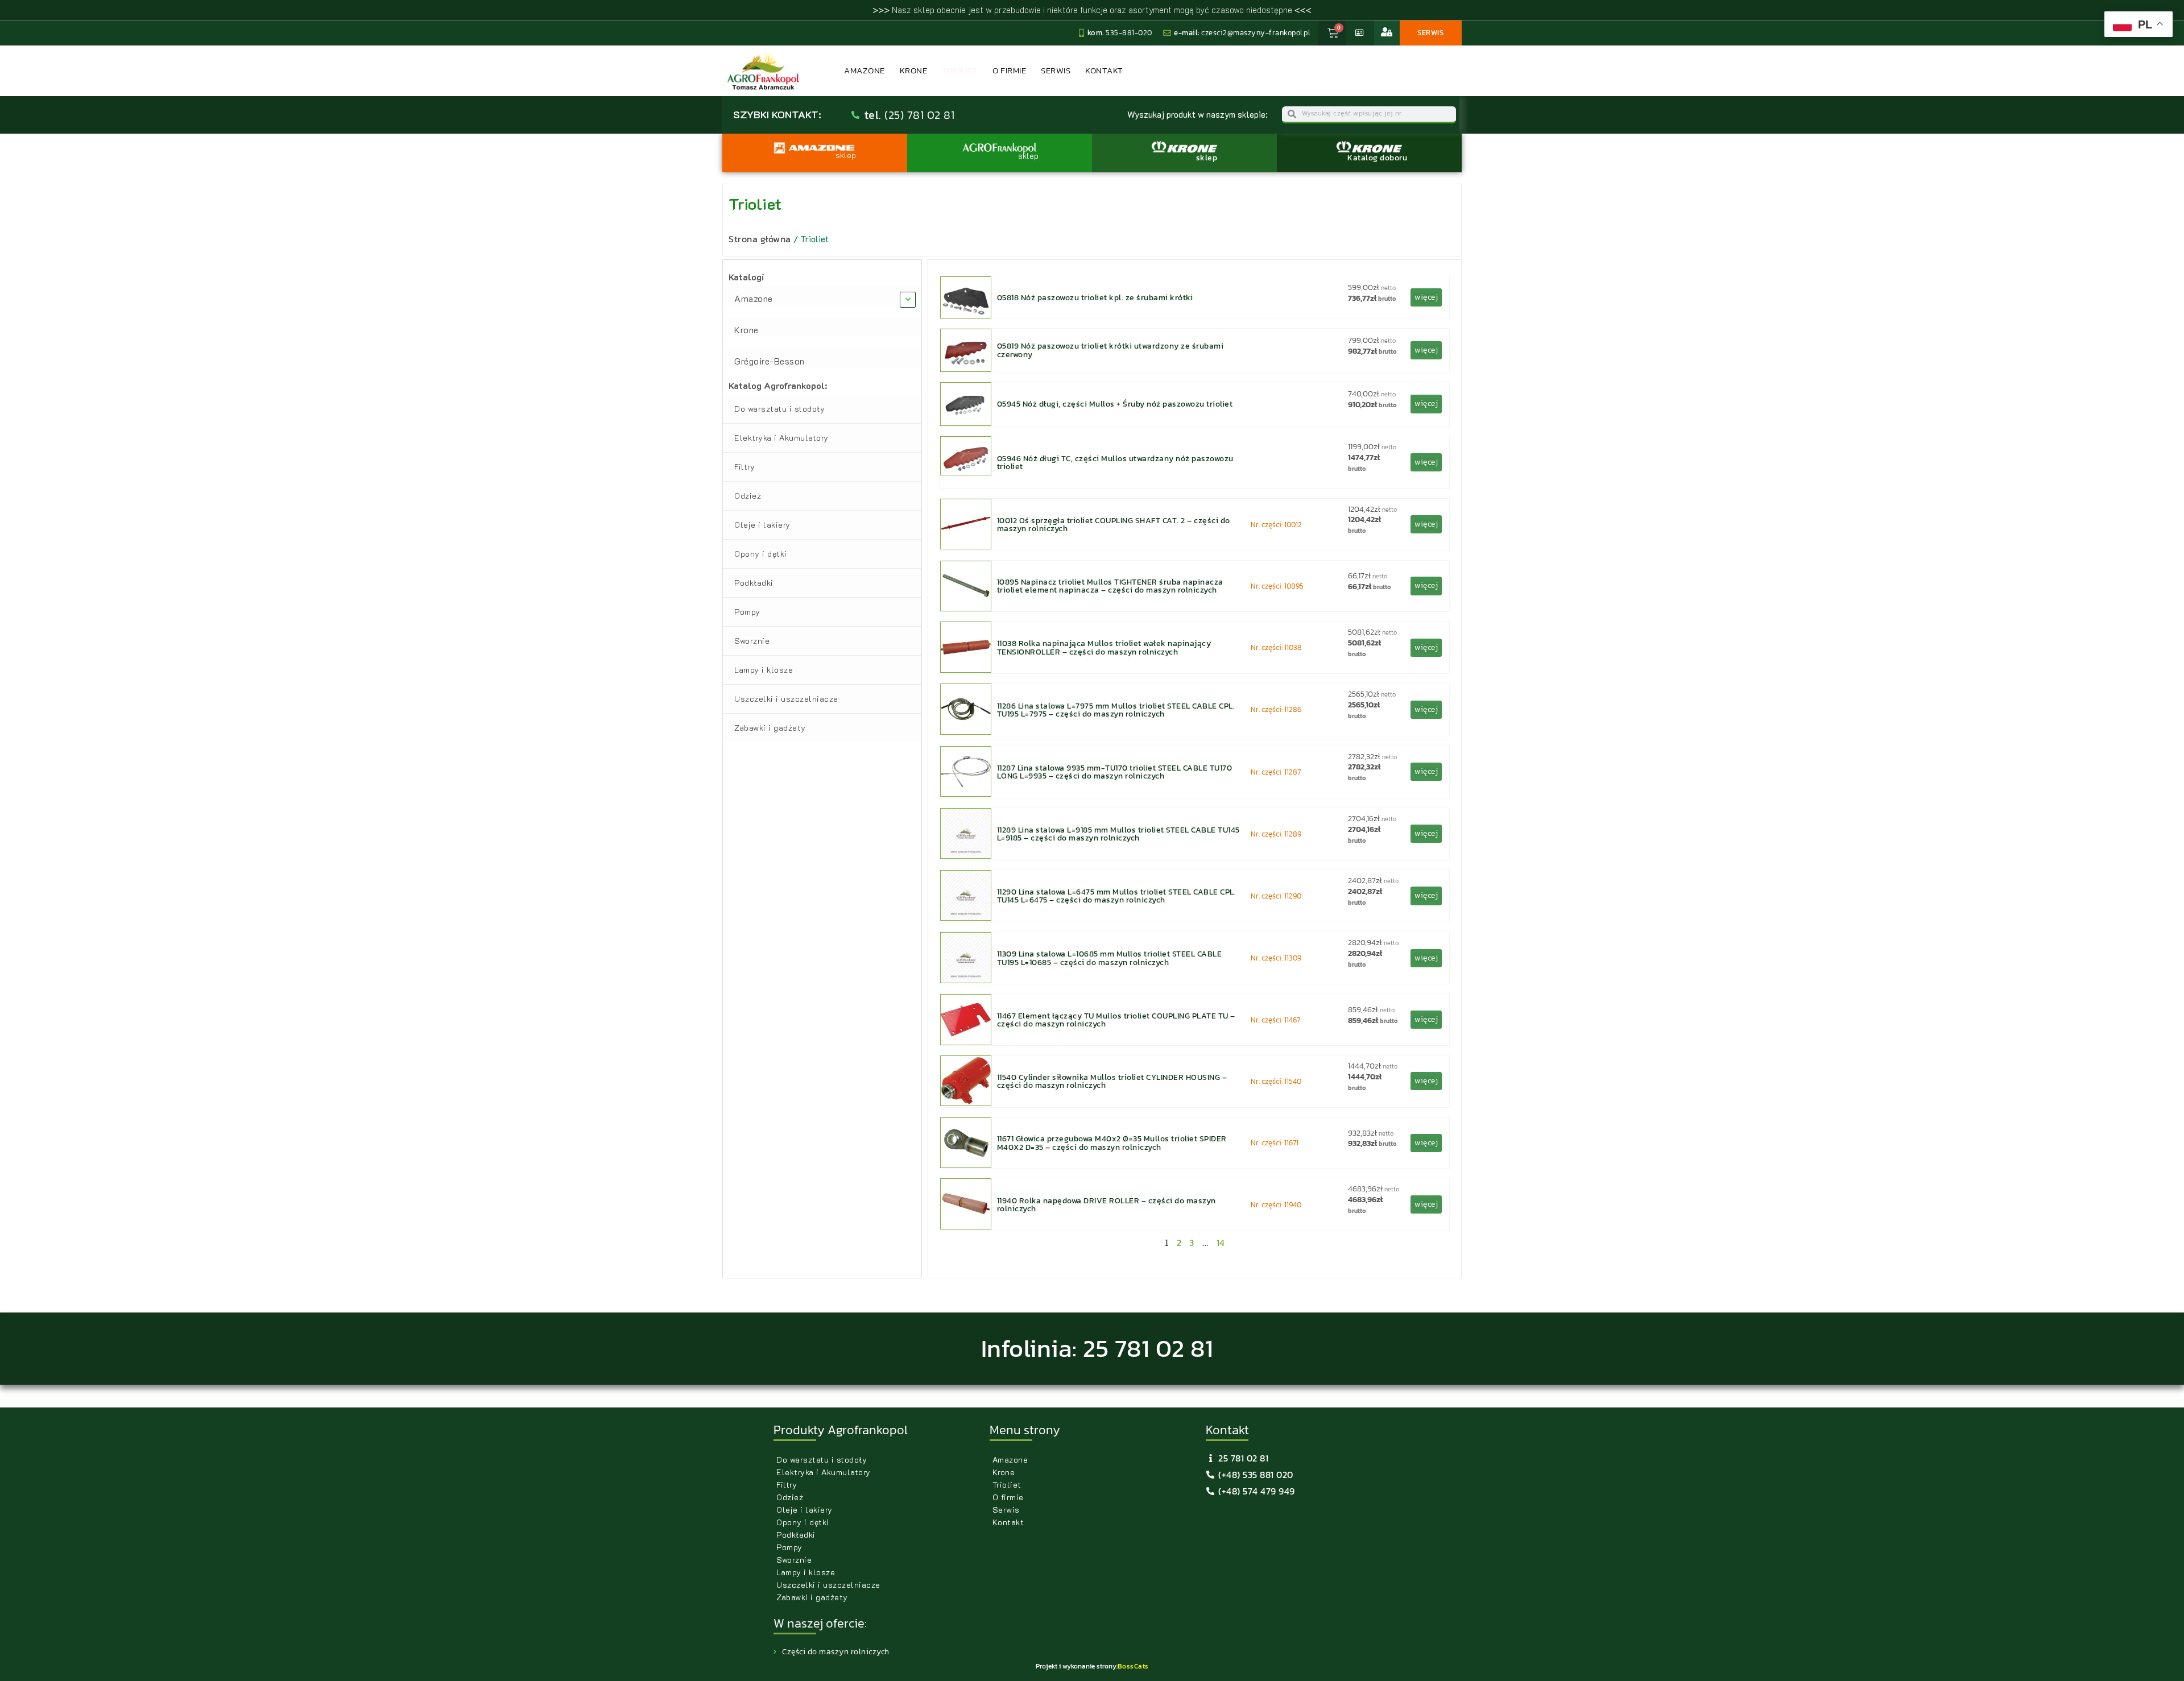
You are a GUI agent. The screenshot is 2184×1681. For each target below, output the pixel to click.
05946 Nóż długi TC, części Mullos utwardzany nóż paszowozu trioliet (1115, 462)
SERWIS (1430, 33)
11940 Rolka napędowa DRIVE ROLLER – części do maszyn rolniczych (1107, 1204)
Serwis (1056, 70)
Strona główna (760, 239)
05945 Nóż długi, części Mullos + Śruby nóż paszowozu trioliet (1115, 404)
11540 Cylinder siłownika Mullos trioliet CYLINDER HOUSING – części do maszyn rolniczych (1112, 1081)
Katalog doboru (1377, 158)
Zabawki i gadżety (770, 728)
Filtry (744, 467)
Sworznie (752, 641)
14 (1221, 1243)
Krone (914, 70)
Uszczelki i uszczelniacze (786, 699)
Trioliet (960, 70)
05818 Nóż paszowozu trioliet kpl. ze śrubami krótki (1095, 297)
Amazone (864, 70)
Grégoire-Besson (770, 361)
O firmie (1009, 70)
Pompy (747, 612)
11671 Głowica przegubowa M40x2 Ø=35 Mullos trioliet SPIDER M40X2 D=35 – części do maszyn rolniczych (1112, 1142)
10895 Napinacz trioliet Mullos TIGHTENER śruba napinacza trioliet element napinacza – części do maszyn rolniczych (1110, 586)
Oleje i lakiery (762, 525)
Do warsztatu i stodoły (779, 409)
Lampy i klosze (764, 670)
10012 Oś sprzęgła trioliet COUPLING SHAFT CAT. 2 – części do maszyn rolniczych (1114, 524)
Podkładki (754, 583)
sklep (1207, 158)
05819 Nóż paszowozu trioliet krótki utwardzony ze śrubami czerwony (1110, 350)
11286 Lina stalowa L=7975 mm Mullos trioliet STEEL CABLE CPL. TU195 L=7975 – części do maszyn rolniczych (1116, 710)
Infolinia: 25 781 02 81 (1097, 1348)
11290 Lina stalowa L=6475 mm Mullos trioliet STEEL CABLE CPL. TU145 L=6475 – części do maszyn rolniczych (1117, 896)
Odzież (748, 496)
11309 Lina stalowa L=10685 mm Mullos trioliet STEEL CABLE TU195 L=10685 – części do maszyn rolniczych (1110, 958)
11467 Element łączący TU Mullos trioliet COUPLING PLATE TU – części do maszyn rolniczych (1116, 1020)
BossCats (1133, 1666)
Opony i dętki (761, 554)
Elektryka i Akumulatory (781, 438)
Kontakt (1104, 70)
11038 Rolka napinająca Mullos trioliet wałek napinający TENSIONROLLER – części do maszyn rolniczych (1104, 647)
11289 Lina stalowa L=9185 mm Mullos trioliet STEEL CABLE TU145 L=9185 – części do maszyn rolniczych (1118, 834)
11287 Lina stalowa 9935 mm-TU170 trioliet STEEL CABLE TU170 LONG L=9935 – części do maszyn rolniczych (1115, 772)
